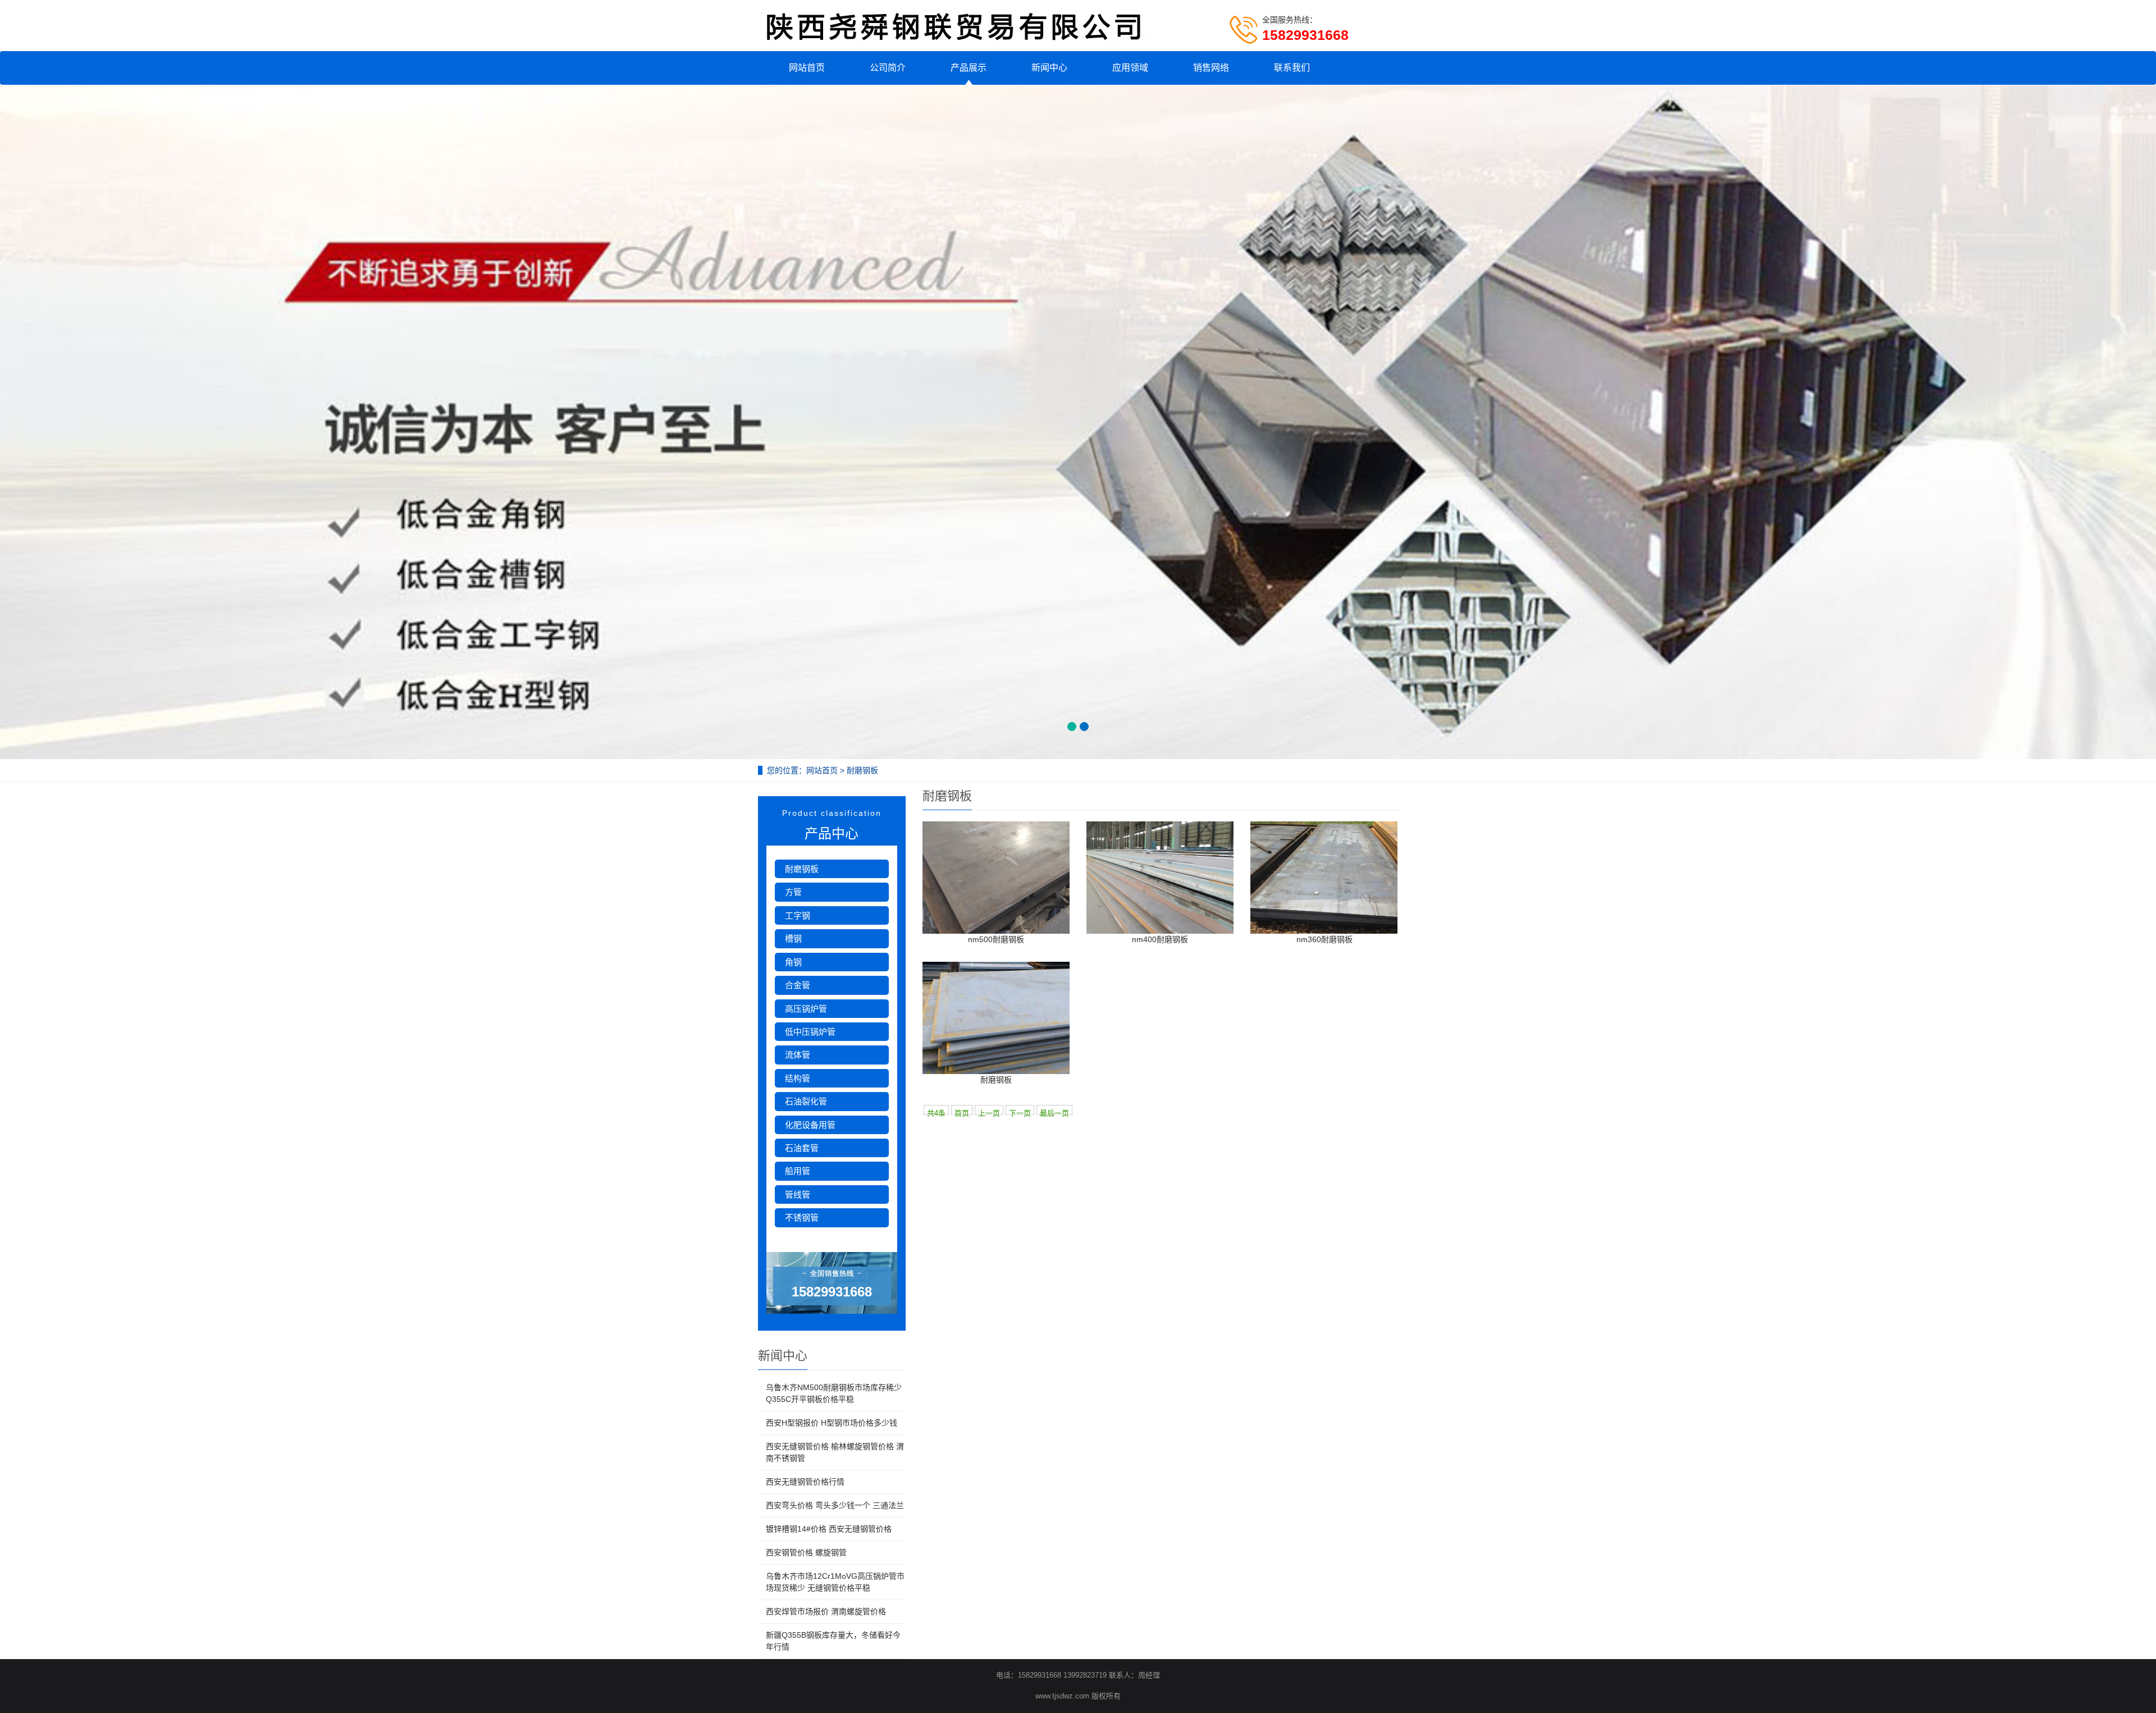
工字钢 (798, 915)
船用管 (798, 1171)
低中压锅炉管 (810, 1032)
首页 (962, 1112)
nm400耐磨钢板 (1160, 939)
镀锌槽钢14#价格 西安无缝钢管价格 (829, 1529)
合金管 (798, 985)
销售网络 (1211, 68)
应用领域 (1130, 68)
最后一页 (1054, 1112)
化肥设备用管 (810, 1125)
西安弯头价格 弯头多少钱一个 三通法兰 (835, 1505)
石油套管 (802, 1148)
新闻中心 (1049, 68)
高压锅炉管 (806, 1009)
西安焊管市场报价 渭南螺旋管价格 (826, 1611)
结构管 (798, 1078)
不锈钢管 (802, 1218)
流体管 (798, 1055)
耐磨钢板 (996, 1080)
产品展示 (969, 68)
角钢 (793, 962)
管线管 (798, 1194)
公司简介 (888, 68)
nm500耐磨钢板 (996, 939)
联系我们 (1292, 68)
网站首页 (807, 68)
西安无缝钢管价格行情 (805, 1482)
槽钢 (793, 938)
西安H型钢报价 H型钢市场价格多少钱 (832, 1423)
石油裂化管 (806, 1101)
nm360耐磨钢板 (1324, 939)
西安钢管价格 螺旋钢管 (806, 1552)
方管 (793, 892)
